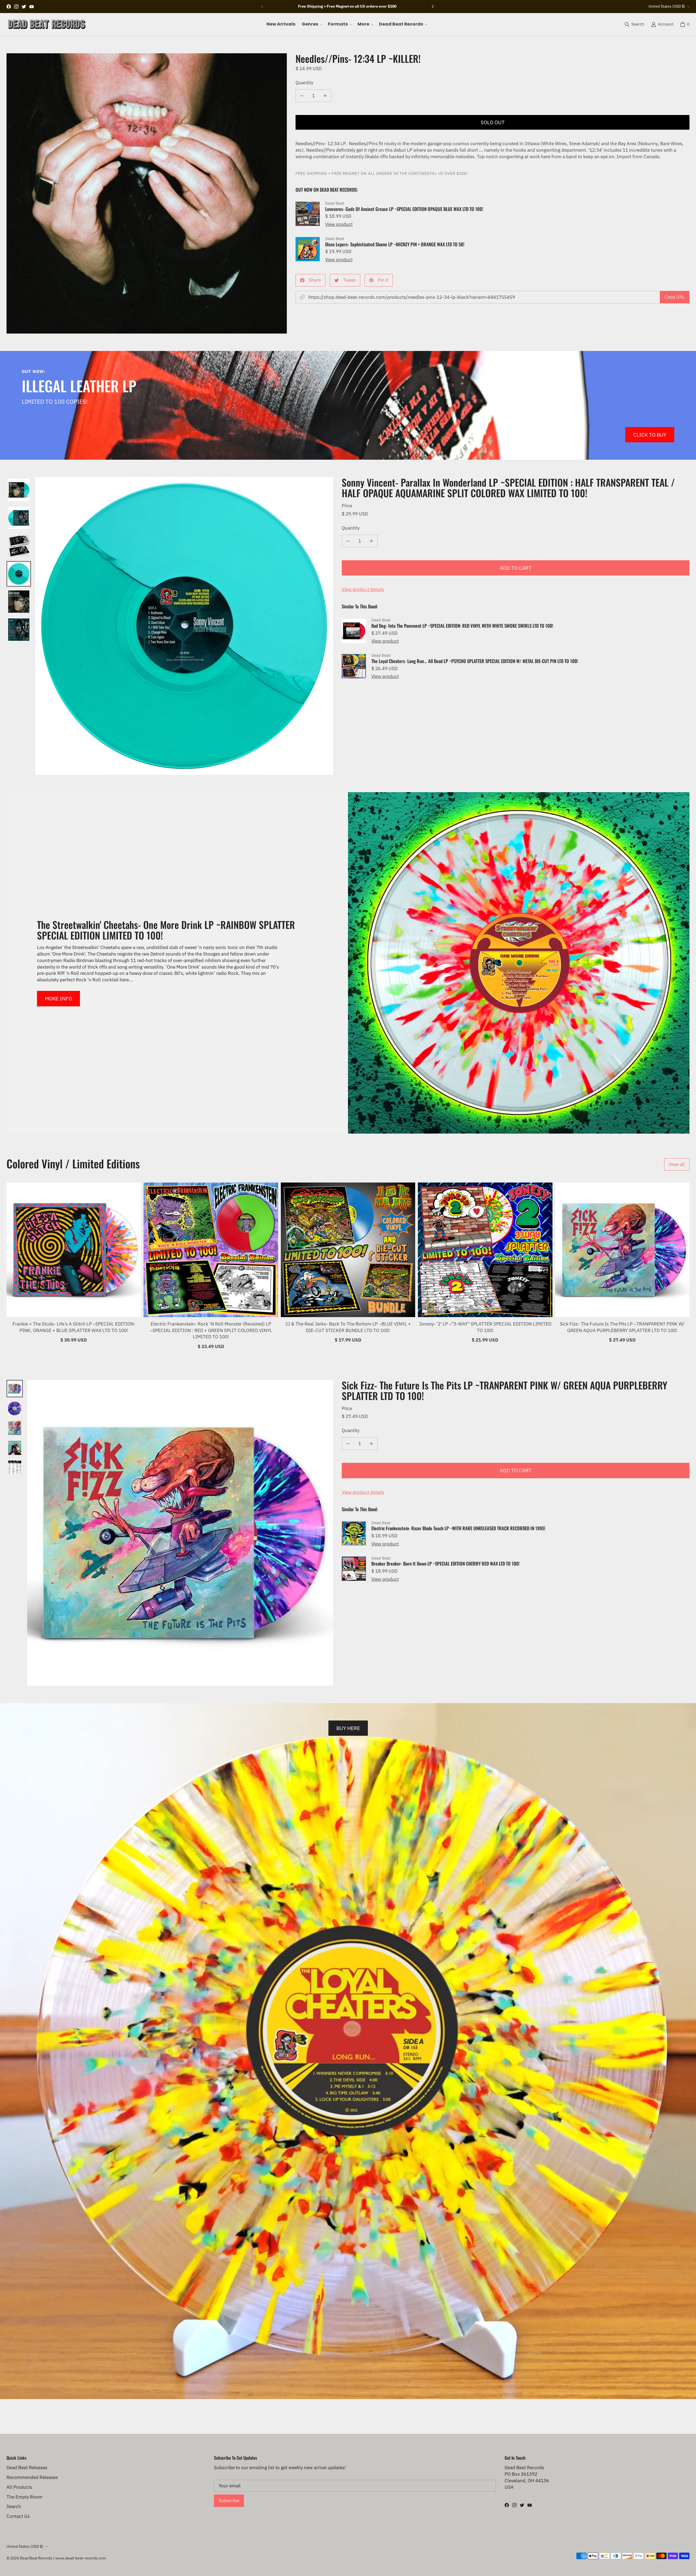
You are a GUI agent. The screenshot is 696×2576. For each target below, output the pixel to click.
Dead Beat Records (36, 2558)
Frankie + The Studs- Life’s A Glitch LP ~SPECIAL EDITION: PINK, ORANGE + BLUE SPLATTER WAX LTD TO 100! (74, 1327)
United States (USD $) (667, 6)
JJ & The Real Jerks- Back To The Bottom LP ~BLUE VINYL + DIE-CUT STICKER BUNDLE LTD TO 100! (348, 1327)
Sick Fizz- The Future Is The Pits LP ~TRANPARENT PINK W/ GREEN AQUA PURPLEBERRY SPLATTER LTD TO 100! (622, 1327)
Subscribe (229, 2500)
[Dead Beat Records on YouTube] (32, 7)
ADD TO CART (516, 568)
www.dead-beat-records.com (81, 2558)
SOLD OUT (493, 122)
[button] (312, 24)
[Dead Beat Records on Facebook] (9, 7)
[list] (147, 193)
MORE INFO (58, 998)
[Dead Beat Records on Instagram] (16, 7)
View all (677, 1164)
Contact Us (18, 2516)
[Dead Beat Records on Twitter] (24, 7)
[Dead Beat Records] (47, 24)
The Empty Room (24, 2497)
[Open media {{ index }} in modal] (147, 193)
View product (339, 224)
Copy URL (675, 297)
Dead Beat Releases (27, 2468)
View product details (363, 589)
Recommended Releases (32, 2477)
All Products (19, 2487)
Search (14, 2506)
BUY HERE (348, 1728)
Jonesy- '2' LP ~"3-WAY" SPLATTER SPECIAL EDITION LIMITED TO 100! (485, 1327)
